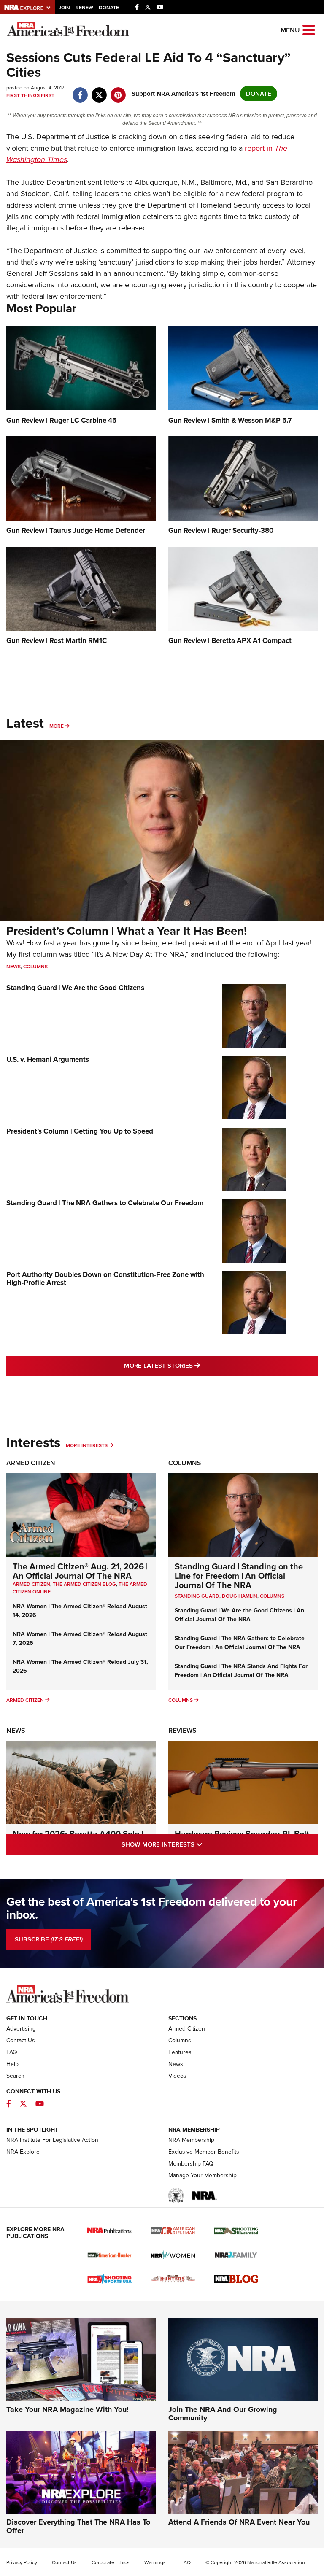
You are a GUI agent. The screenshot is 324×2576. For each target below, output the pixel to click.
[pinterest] (118, 91)
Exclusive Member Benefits (204, 2152)
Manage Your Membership (202, 2175)
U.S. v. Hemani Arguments (48, 1060)
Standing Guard (197, 1596)
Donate (109, 8)
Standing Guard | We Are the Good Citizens (75, 988)
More (57, 726)
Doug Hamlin (240, 1596)
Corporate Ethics (111, 2562)
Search (15, 2076)
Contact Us (21, 2040)
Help (12, 2064)
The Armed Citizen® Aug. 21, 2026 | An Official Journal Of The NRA (80, 1571)
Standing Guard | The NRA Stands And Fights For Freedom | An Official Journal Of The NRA (241, 1671)
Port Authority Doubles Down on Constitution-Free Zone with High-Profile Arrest (105, 1279)
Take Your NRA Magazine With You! (67, 2409)
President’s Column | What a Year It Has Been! (127, 931)
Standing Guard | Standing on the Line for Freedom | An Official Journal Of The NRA (239, 1576)
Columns (35, 967)
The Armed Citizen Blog (84, 1584)
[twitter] (99, 91)
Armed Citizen (31, 1463)
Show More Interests (198, 1844)
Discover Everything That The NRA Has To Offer (78, 2526)
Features (180, 2052)
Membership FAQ (191, 2164)
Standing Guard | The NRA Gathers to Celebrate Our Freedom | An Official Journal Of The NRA (240, 1643)
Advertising (21, 2029)
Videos (177, 2076)
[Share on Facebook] (80, 91)
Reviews (182, 1730)
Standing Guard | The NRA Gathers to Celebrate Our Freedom (105, 1203)
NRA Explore (23, 2152)
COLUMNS (272, 1596)
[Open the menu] (309, 29)
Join (64, 8)
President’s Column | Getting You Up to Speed (80, 1131)
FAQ (12, 2052)
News (13, 967)
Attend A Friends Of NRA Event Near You (239, 2522)
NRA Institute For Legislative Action (52, 2140)
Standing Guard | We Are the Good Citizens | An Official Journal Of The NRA (239, 1615)
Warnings (155, 2562)
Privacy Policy (22, 2562)
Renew (84, 8)
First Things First (30, 95)
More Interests (87, 1445)
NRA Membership (191, 2140)
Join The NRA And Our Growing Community (223, 2414)
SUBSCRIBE (49, 1939)
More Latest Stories (196, 1365)
